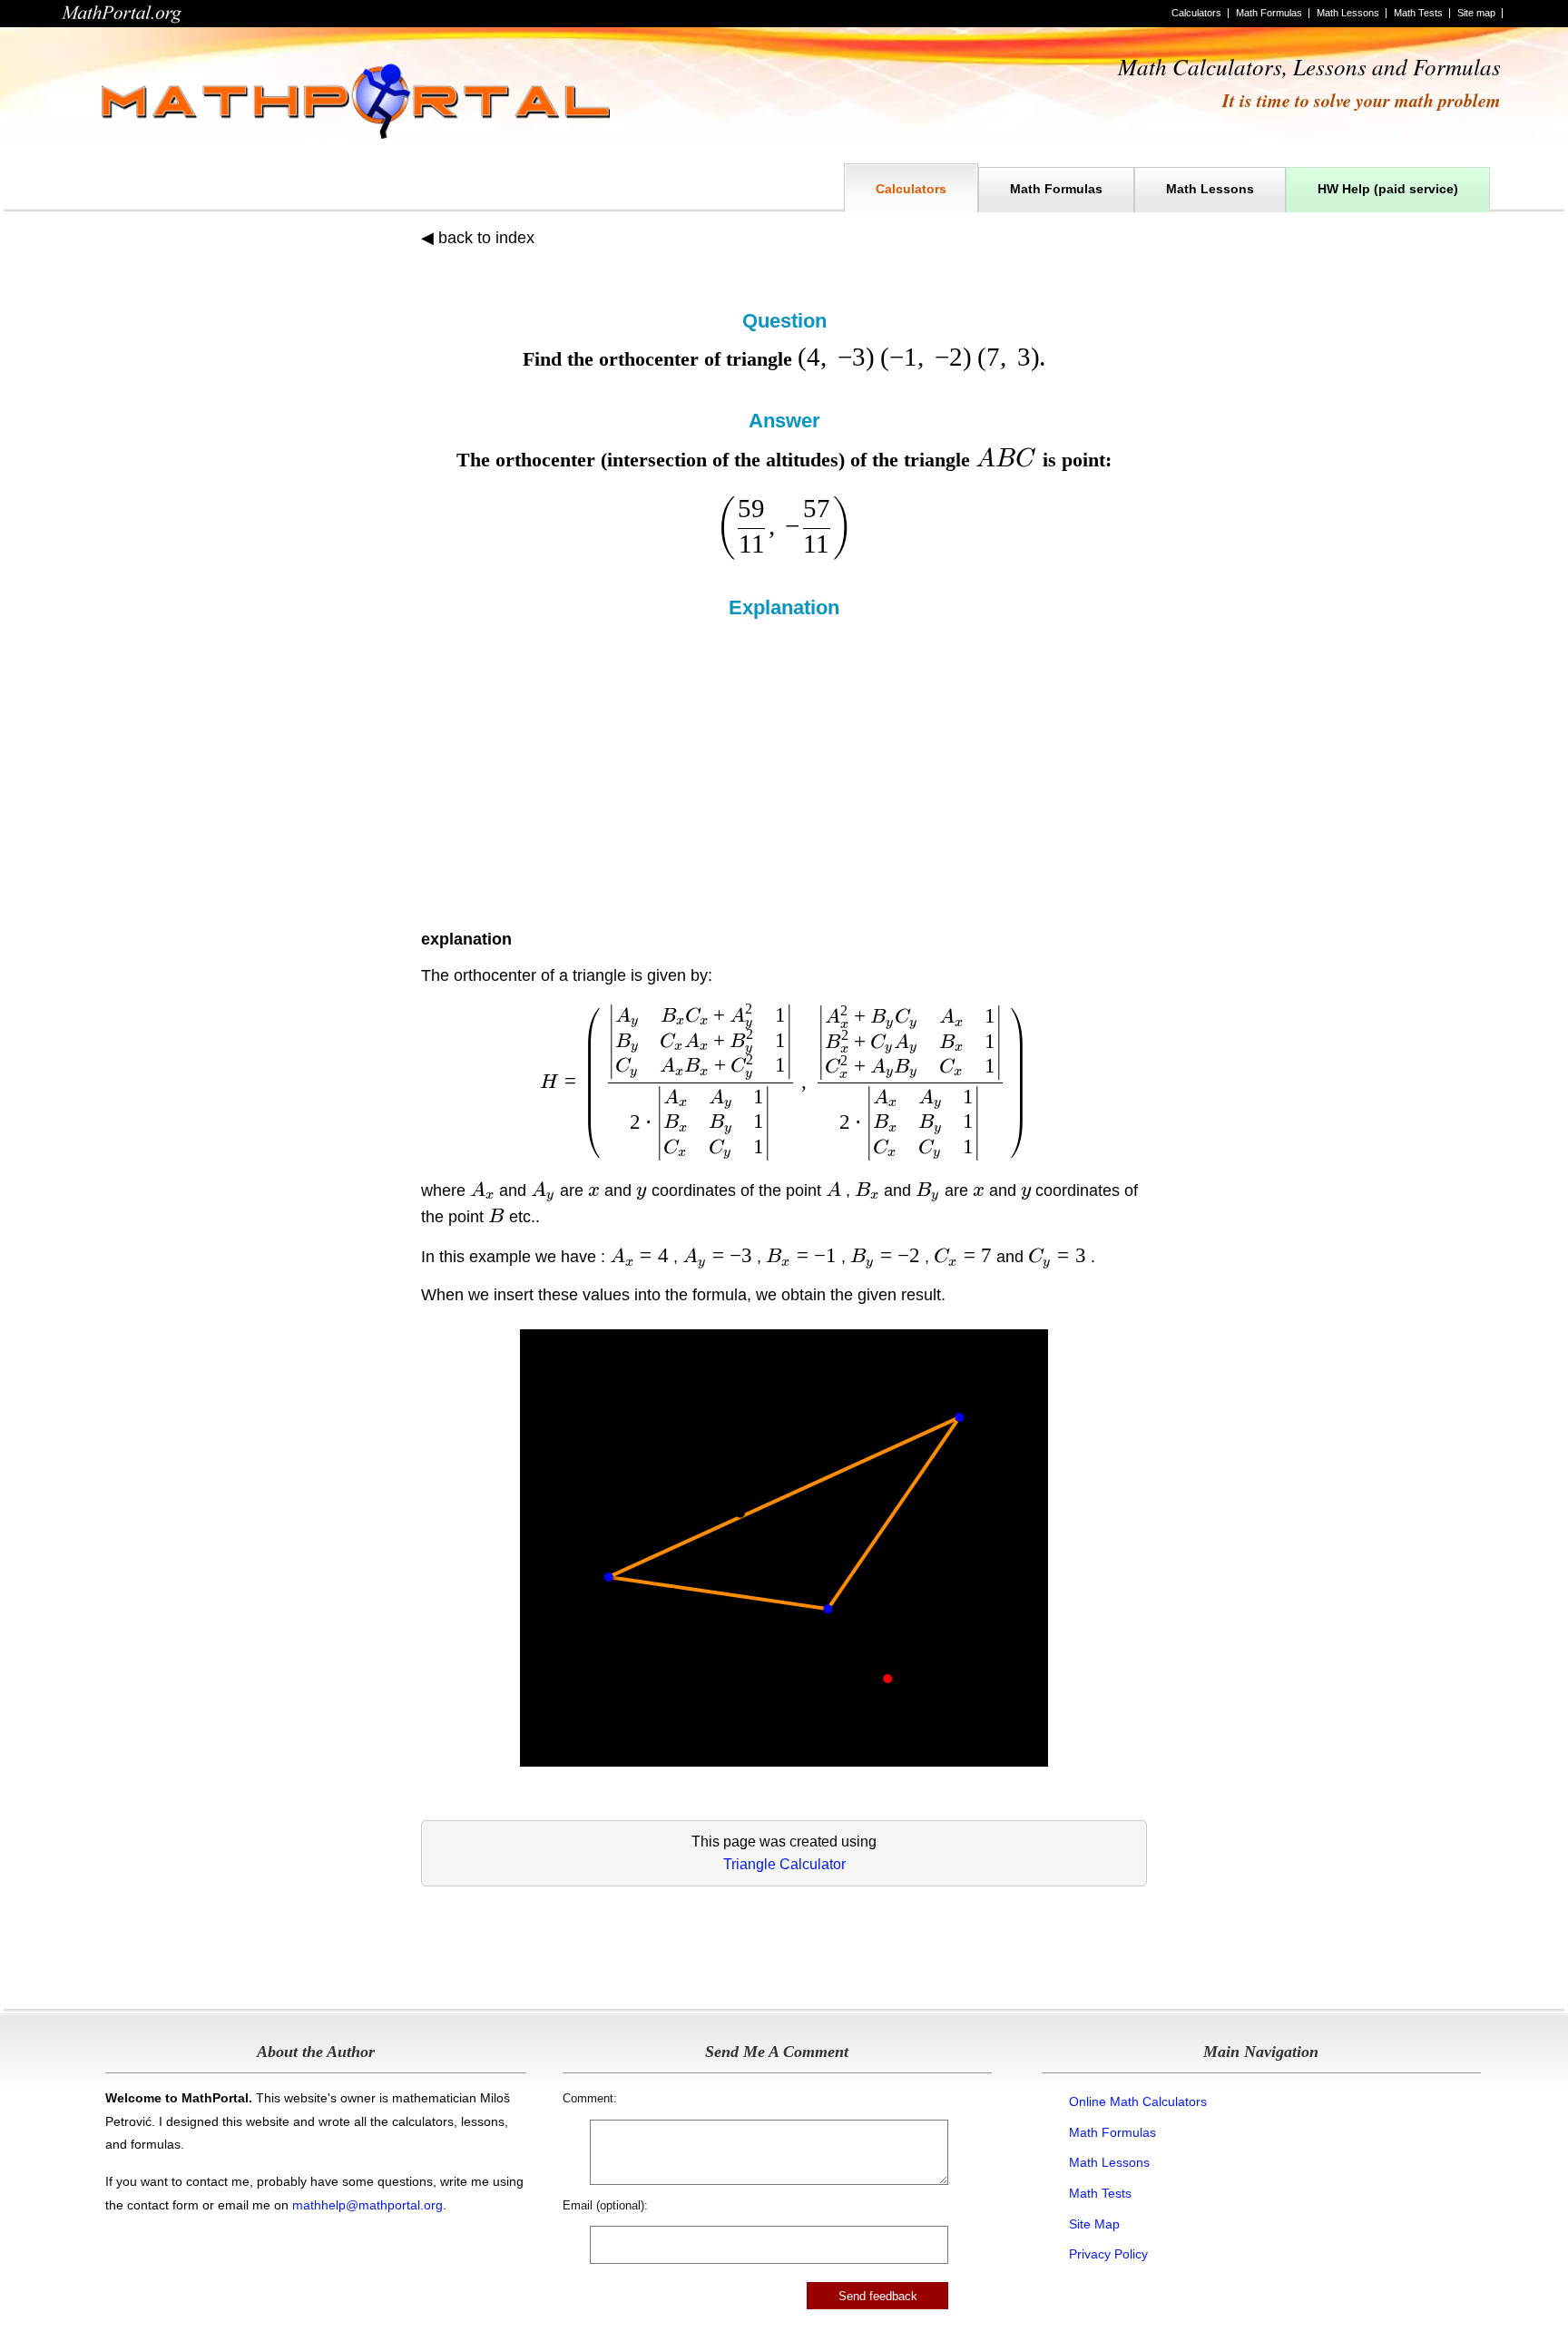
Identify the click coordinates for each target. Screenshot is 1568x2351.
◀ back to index (478, 238)
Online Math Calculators (1138, 2101)
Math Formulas (1269, 13)
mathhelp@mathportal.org (367, 2205)
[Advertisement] (784, 756)
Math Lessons (1348, 13)
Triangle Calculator (784, 1864)
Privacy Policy (1108, 2254)
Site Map (1094, 2224)
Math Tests (1418, 13)
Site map (1476, 13)
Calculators (1196, 13)
